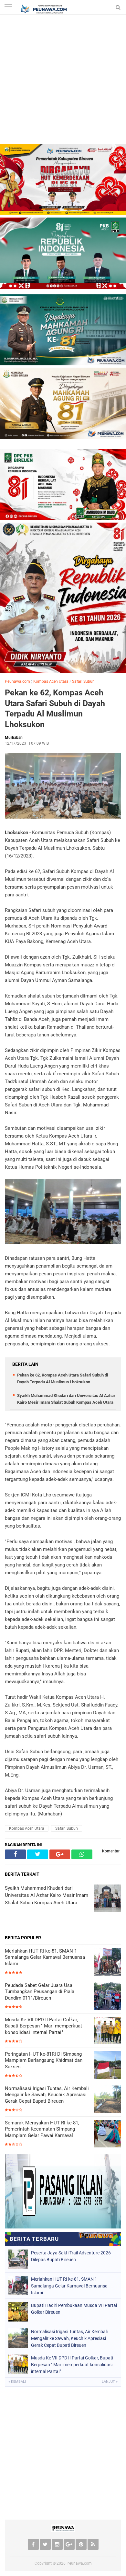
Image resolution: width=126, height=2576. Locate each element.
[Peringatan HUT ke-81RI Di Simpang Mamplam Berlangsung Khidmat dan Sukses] (107, 2066)
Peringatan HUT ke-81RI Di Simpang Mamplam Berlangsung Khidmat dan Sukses (44, 2060)
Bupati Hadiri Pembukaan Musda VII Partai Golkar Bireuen (74, 2309)
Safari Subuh (83, 681)
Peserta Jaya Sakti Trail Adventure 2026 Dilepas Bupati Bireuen (71, 2256)
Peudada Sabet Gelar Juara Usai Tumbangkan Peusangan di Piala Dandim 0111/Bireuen (40, 1992)
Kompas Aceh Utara (51, 681)
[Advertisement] (63, 81)
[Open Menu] (8, 7)
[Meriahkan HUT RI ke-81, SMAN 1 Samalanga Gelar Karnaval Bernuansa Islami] (107, 1962)
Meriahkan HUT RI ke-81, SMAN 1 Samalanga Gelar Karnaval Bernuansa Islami (45, 1957)
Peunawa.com (17, 681)
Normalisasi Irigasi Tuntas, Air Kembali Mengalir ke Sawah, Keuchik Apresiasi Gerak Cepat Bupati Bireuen (47, 2095)
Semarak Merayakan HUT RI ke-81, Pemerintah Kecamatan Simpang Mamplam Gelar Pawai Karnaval (42, 2129)
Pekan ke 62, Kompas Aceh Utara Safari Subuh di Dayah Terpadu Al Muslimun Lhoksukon (55, 709)
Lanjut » (110, 2382)
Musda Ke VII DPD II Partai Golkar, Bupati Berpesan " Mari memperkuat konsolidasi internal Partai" (43, 2026)
